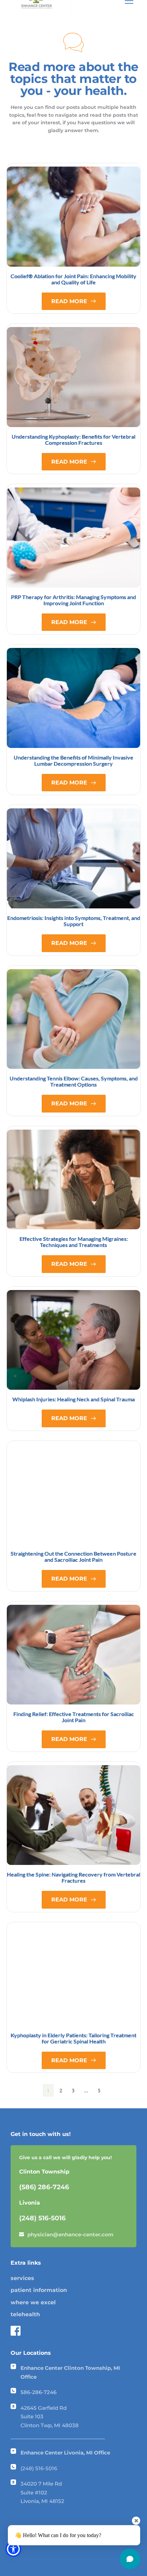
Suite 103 (32, 2416)
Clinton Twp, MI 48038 (50, 2425)
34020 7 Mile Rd (42, 2484)
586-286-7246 (38, 2392)
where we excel (33, 2302)
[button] (13, 2549)
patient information (39, 2290)
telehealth (25, 2314)
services (22, 2278)
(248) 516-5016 (39, 2468)
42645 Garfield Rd (44, 2408)
